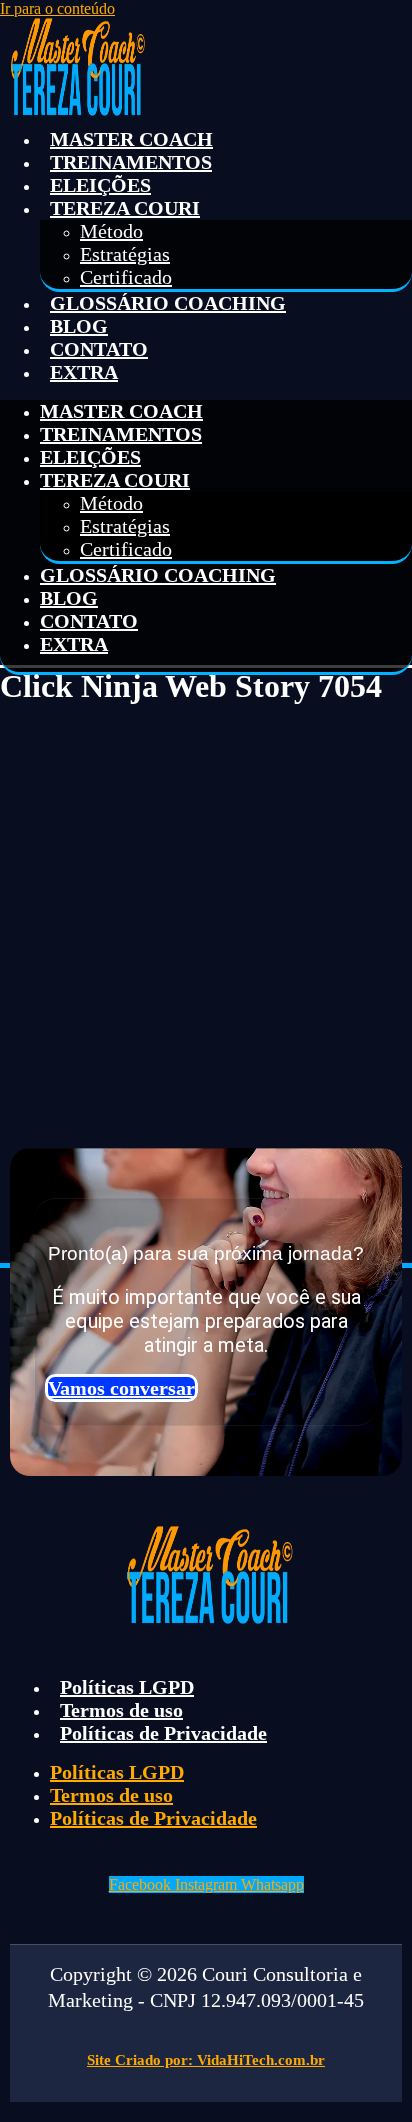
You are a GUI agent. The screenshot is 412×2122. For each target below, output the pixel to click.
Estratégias (125, 254)
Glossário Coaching (168, 303)
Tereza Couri (125, 208)
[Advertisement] (206, 919)
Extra (84, 372)
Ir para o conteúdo (57, 8)
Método (111, 231)
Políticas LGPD (127, 1687)
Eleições (100, 185)
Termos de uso (121, 1710)
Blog (79, 326)
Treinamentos (131, 162)
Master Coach (131, 139)
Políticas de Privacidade (163, 1733)
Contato (99, 349)
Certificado (126, 277)
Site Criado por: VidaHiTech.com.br (206, 2060)
